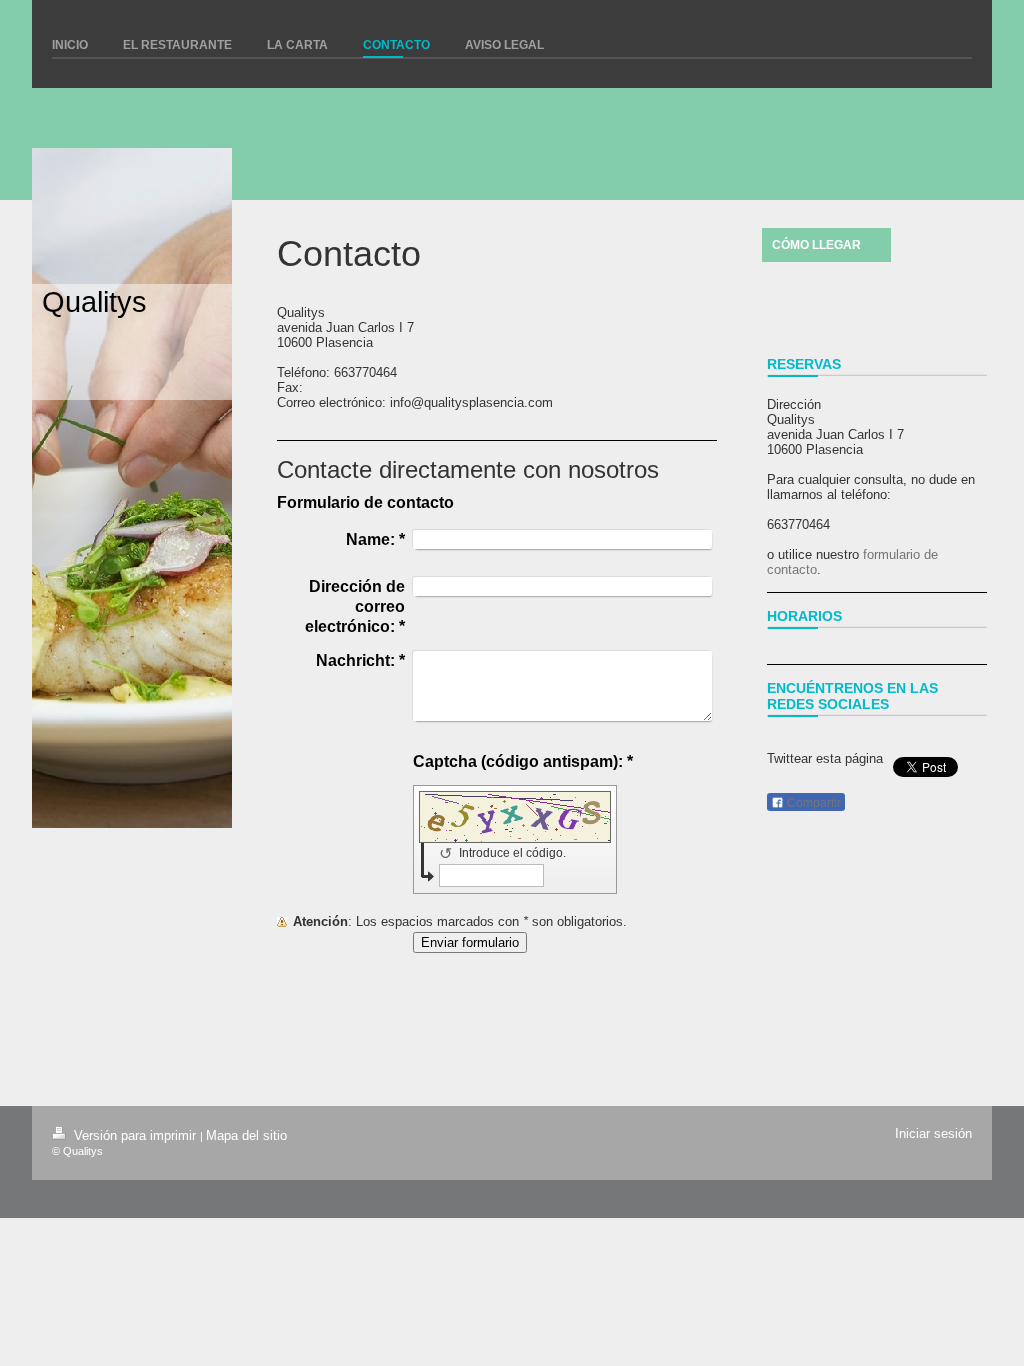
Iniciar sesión (933, 1133)
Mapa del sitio (246, 1135)
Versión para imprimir (135, 1135)
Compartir (812, 803)
